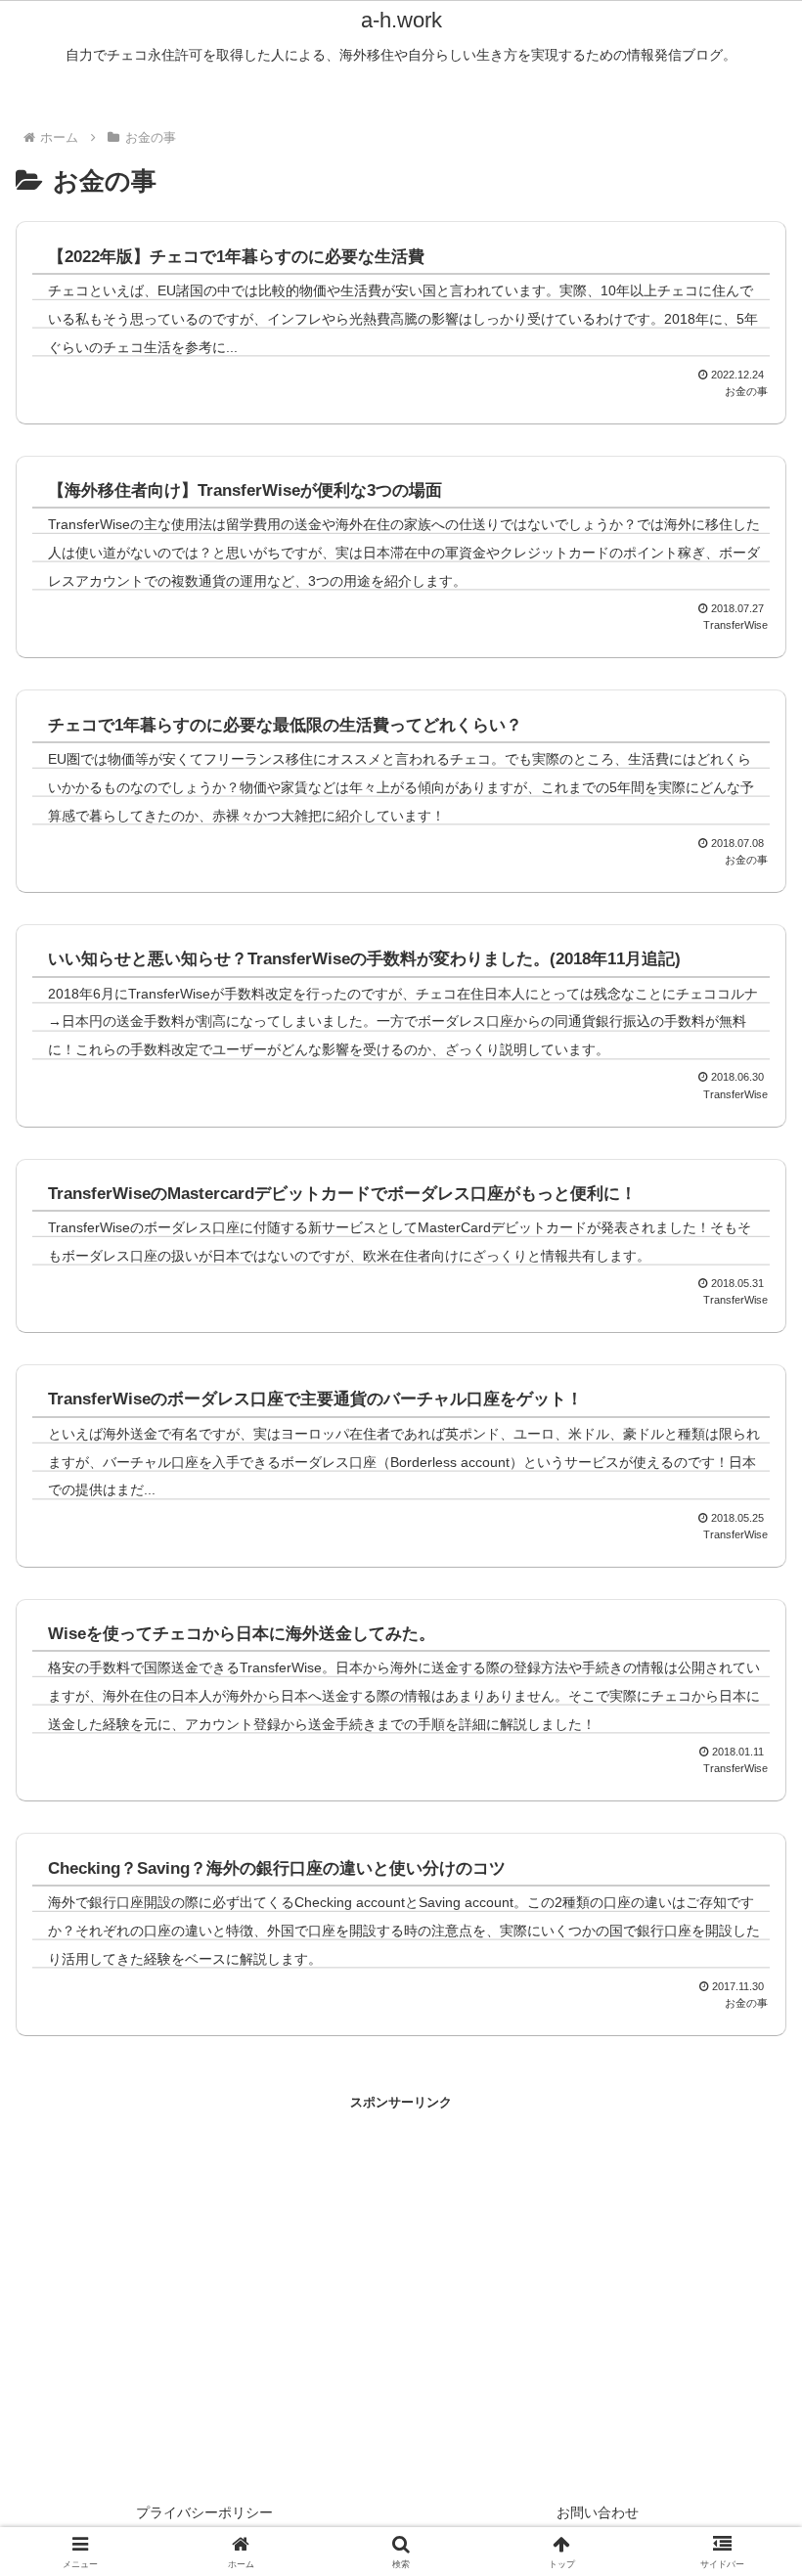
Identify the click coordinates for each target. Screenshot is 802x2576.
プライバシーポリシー (204, 2512)
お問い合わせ (598, 2512)
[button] (398, 2394)
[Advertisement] (208, 2250)
